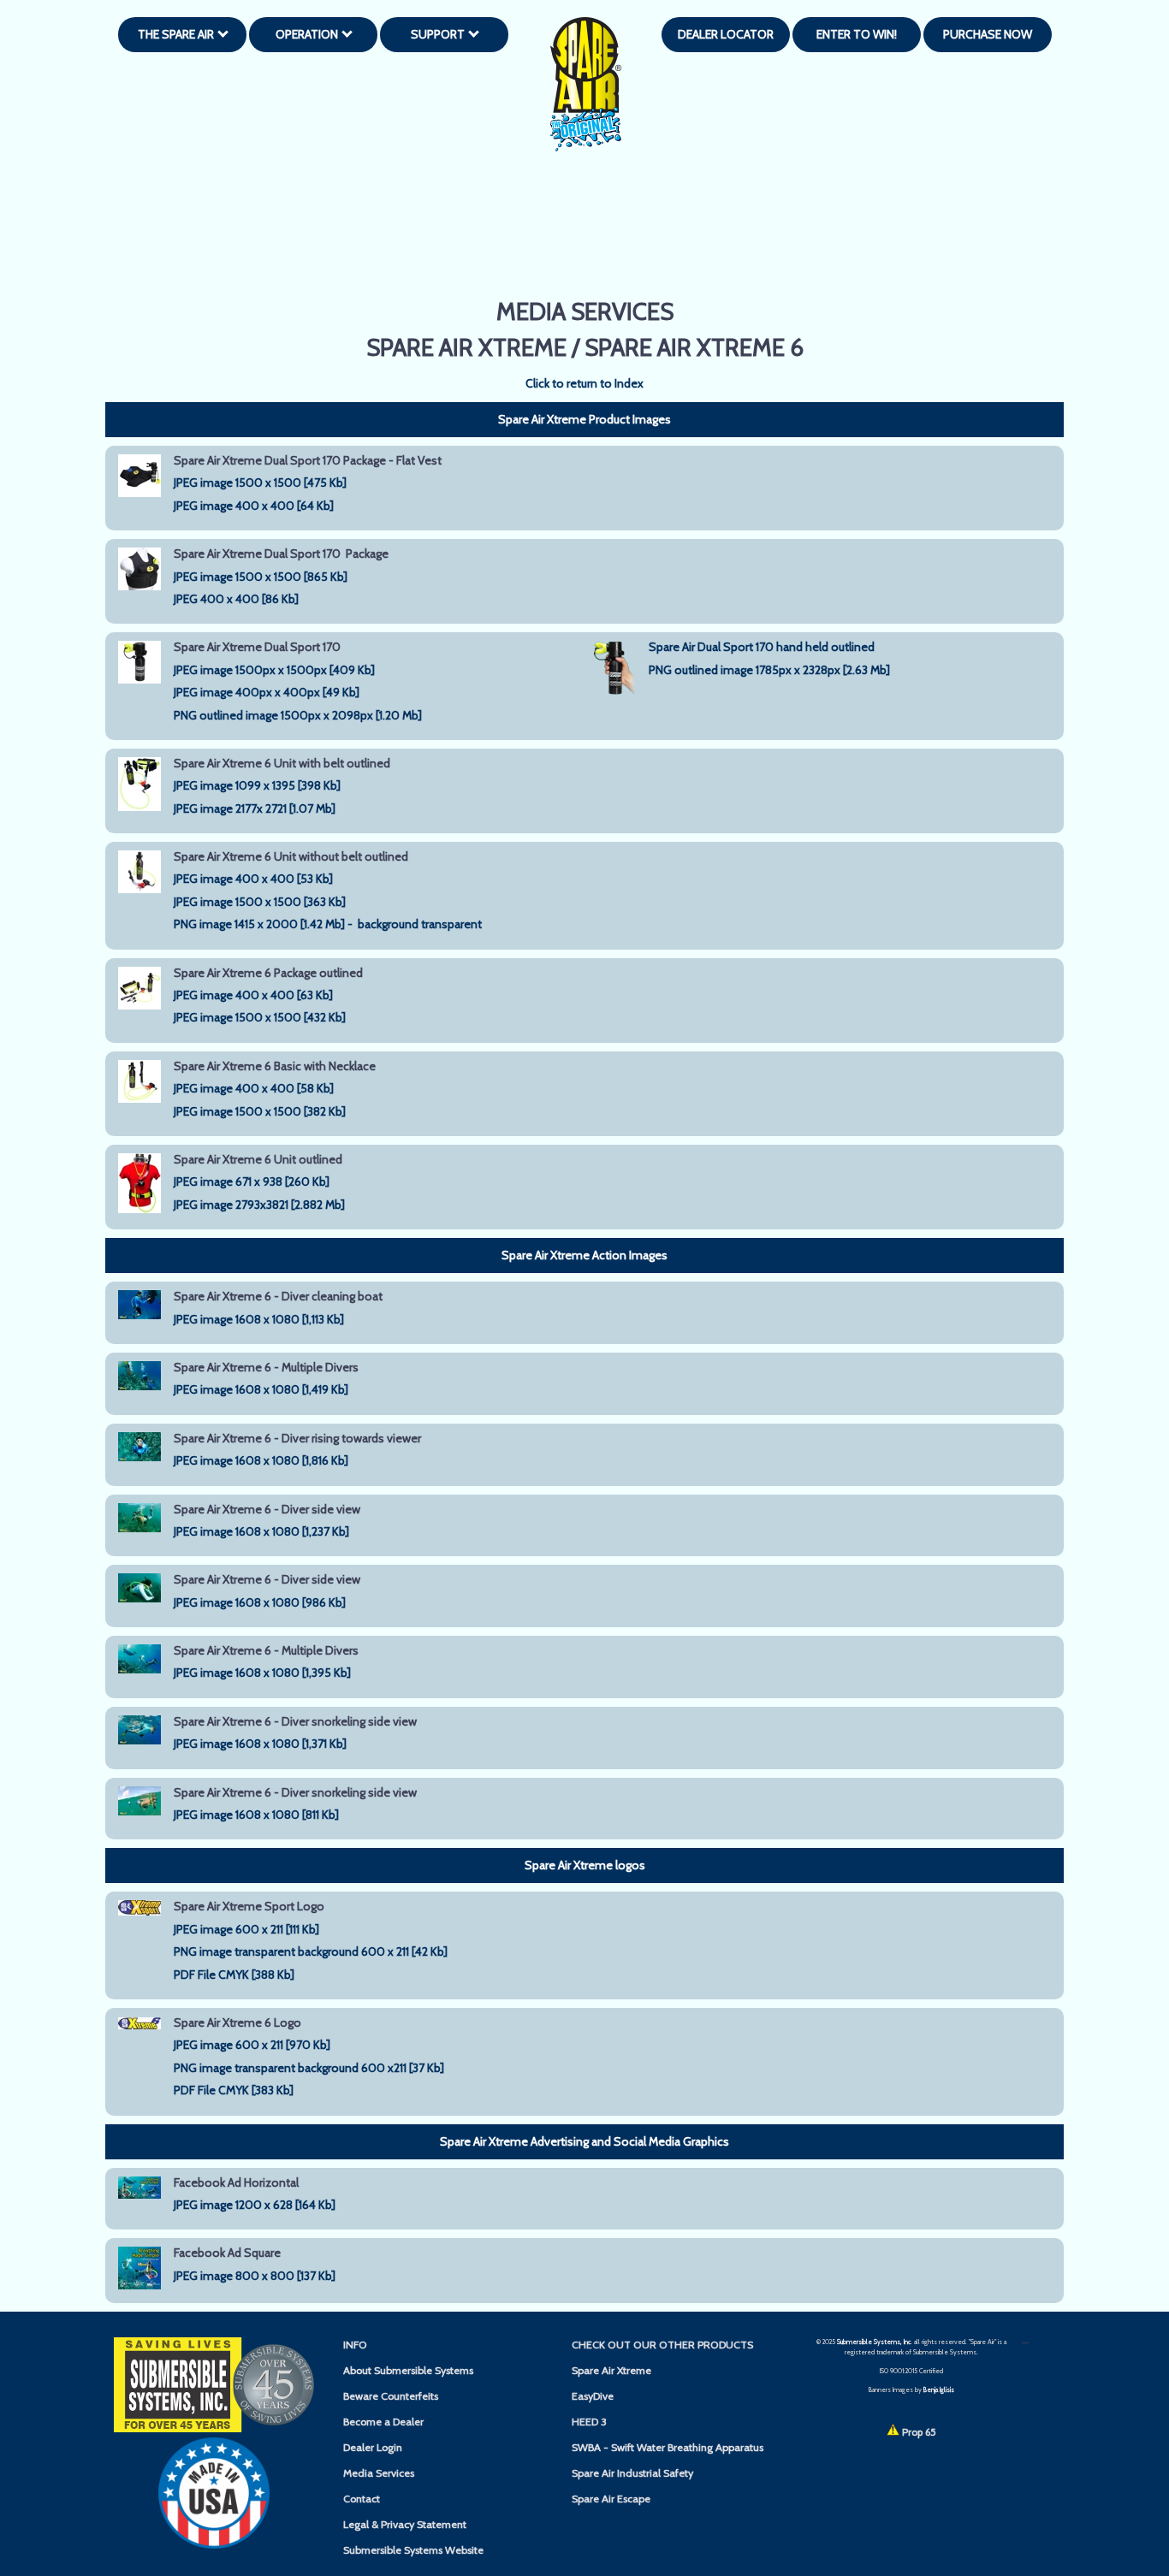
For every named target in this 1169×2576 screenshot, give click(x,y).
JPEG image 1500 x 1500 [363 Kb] (260, 902)
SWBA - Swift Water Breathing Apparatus (668, 2447)
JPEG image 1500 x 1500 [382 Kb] (260, 1111)
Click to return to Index (584, 383)
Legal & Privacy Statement (405, 2524)
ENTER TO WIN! (857, 34)
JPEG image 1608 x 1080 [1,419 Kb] (261, 1389)
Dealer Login (373, 2447)
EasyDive (593, 2396)
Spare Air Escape (611, 2499)
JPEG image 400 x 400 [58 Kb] (254, 1088)
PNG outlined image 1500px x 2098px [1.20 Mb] (298, 715)
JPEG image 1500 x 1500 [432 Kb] (260, 1017)
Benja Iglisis (939, 2390)
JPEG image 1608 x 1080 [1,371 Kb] (260, 1744)
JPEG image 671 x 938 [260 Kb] (252, 1181)
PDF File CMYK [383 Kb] (234, 2090)
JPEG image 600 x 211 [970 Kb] (252, 2045)
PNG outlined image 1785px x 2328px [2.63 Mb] (769, 670)
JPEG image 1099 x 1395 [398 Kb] (257, 785)
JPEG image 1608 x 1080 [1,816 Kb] (261, 1460)
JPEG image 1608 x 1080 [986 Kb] (260, 1602)
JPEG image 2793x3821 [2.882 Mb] (259, 1205)
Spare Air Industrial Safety (632, 2473)
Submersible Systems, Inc (874, 2342)
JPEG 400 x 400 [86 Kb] (236, 599)
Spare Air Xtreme (611, 2370)
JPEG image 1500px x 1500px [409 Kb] (274, 670)
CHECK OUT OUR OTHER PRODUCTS (662, 2345)
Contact (362, 2499)
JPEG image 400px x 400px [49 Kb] (267, 692)
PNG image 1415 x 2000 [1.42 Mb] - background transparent (329, 924)
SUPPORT (440, 34)
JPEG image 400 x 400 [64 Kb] (254, 506)
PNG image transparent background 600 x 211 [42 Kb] (311, 1951)
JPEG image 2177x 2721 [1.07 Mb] (255, 808)
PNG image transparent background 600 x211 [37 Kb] (309, 2068)
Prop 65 (918, 2432)
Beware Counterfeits (391, 2396)
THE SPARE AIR (178, 34)
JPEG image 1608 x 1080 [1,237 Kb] (261, 1531)
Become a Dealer (383, 2422)
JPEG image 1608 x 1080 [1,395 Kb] (262, 1673)
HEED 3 (589, 2422)
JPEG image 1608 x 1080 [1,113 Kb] (259, 1319)
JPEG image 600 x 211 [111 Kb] (246, 1929)
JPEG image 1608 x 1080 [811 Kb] (256, 1815)
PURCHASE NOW (988, 34)
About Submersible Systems (408, 2370)
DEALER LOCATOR (726, 34)
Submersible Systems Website (413, 2550)
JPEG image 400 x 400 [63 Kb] (253, 995)
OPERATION (309, 34)
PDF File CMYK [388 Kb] (234, 1975)
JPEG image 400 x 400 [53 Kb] (253, 879)
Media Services (379, 2473)
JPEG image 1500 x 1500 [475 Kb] (260, 483)
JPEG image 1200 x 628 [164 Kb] (255, 2205)
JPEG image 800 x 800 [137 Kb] (255, 2276)
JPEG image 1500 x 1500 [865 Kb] (261, 577)
